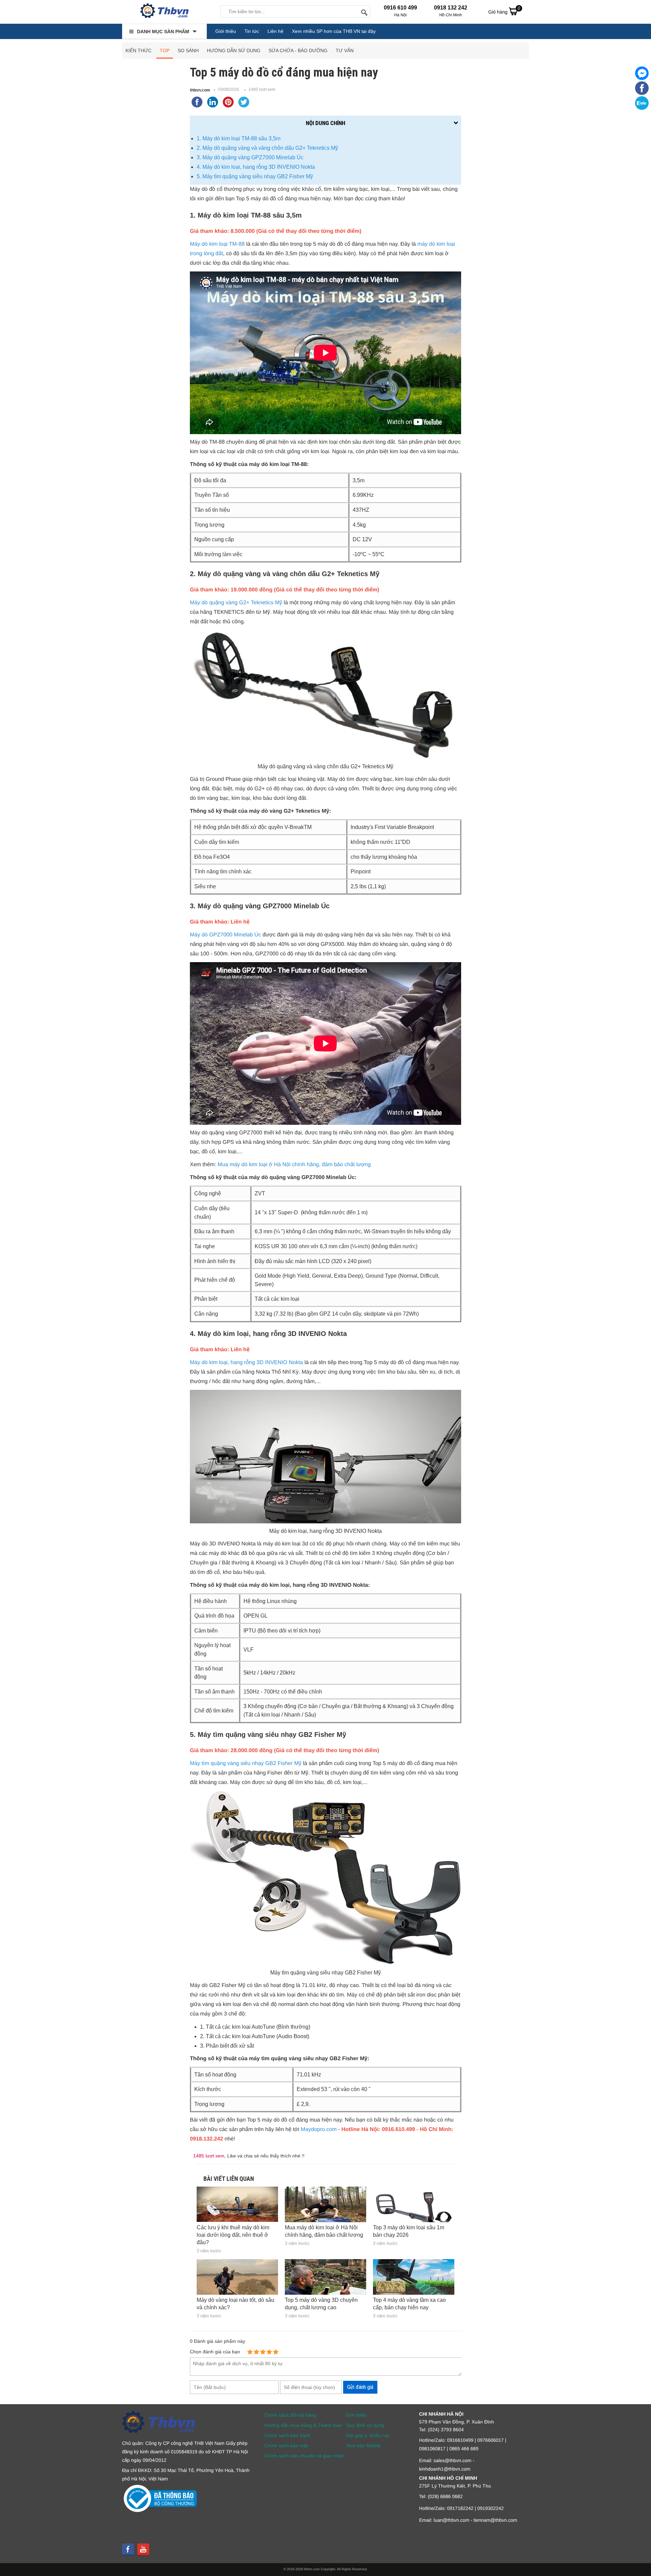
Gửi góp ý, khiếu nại (367, 2435)
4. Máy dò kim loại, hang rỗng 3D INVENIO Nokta (256, 167)
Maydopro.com (319, 2129)
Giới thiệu (226, 31)
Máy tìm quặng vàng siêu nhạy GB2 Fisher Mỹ (246, 1763)
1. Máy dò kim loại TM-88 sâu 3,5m (239, 138)
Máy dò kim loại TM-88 (217, 244)
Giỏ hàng (504, 10)
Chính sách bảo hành (288, 2435)
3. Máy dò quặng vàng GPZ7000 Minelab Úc (250, 157)
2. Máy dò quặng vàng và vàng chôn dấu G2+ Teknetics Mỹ (267, 148)
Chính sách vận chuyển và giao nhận (304, 2456)
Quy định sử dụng (365, 2425)
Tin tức (252, 31)
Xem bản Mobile (363, 2446)
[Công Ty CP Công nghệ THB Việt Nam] (164, 12)
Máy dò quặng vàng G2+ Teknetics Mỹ (236, 603)
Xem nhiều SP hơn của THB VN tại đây (334, 31)
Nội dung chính (325, 123)
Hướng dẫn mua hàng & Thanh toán (303, 2425)
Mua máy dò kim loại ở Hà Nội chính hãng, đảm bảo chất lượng (294, 1165)
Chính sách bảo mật (286, 2446)
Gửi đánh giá (360, 2387)
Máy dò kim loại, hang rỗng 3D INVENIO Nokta (246, 1363)
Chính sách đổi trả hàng (290, 2415)
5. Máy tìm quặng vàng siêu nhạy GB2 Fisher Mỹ (255, 176)
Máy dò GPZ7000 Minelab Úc (225, 935)
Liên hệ (275, 31)
